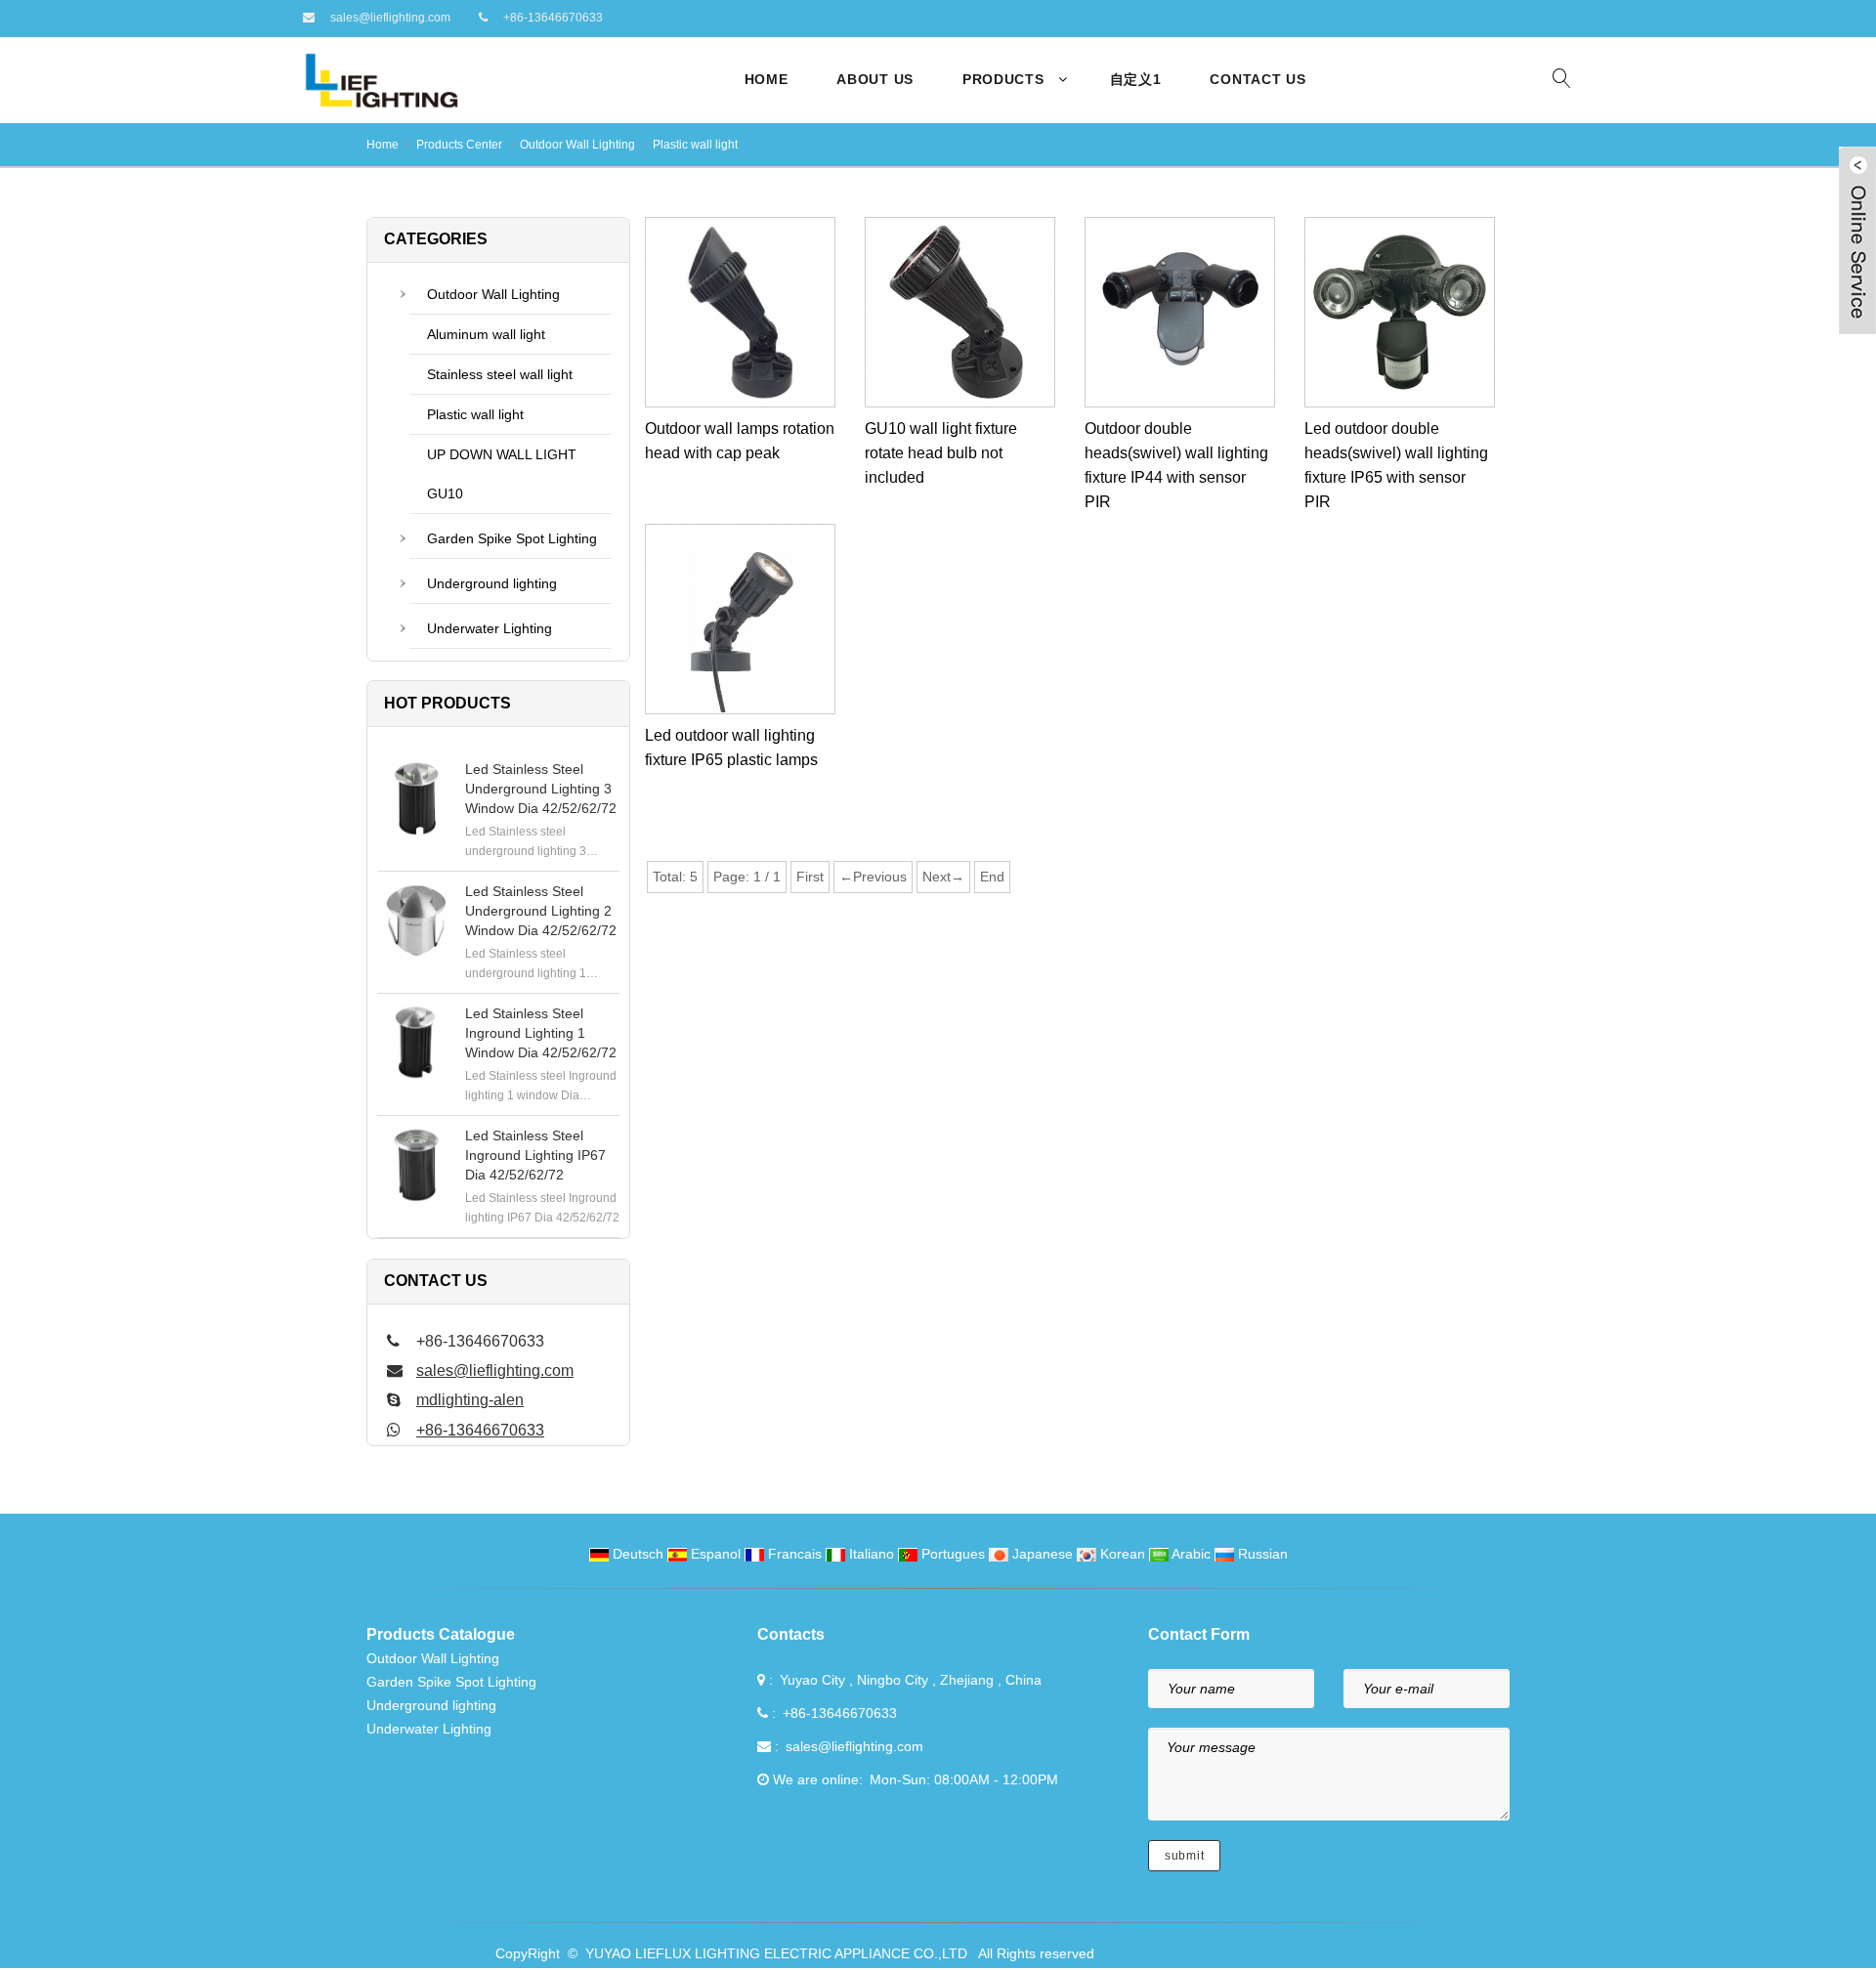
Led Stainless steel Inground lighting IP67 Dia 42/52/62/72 (535, 1155)
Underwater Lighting (490, 628)
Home (767, 79)
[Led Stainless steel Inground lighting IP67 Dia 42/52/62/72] (416, 1165)
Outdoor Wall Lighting (577, 145)
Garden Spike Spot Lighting (512, 538)
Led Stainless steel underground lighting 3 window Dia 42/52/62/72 (541, 789)
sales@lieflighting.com (390, 18)
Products (1003, 79)
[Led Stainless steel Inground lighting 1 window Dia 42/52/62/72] (416, 1043)
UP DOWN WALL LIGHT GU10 (502, 474)
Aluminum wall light (486, 334)
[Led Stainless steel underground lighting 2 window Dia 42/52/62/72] (416, 921)
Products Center (459, 145)
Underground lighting (492, 583)
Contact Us (1258, 79)
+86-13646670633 (553, 18)
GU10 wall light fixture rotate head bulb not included (941, 453)
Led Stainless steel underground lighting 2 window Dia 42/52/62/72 (541, 911)
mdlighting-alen (470, 1400)
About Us (875, 79)
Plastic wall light (695, 145)
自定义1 (1136, 79)
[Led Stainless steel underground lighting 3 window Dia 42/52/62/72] (416, 798)
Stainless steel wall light (500, 374)
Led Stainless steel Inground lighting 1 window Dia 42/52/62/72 (541, 1033)
